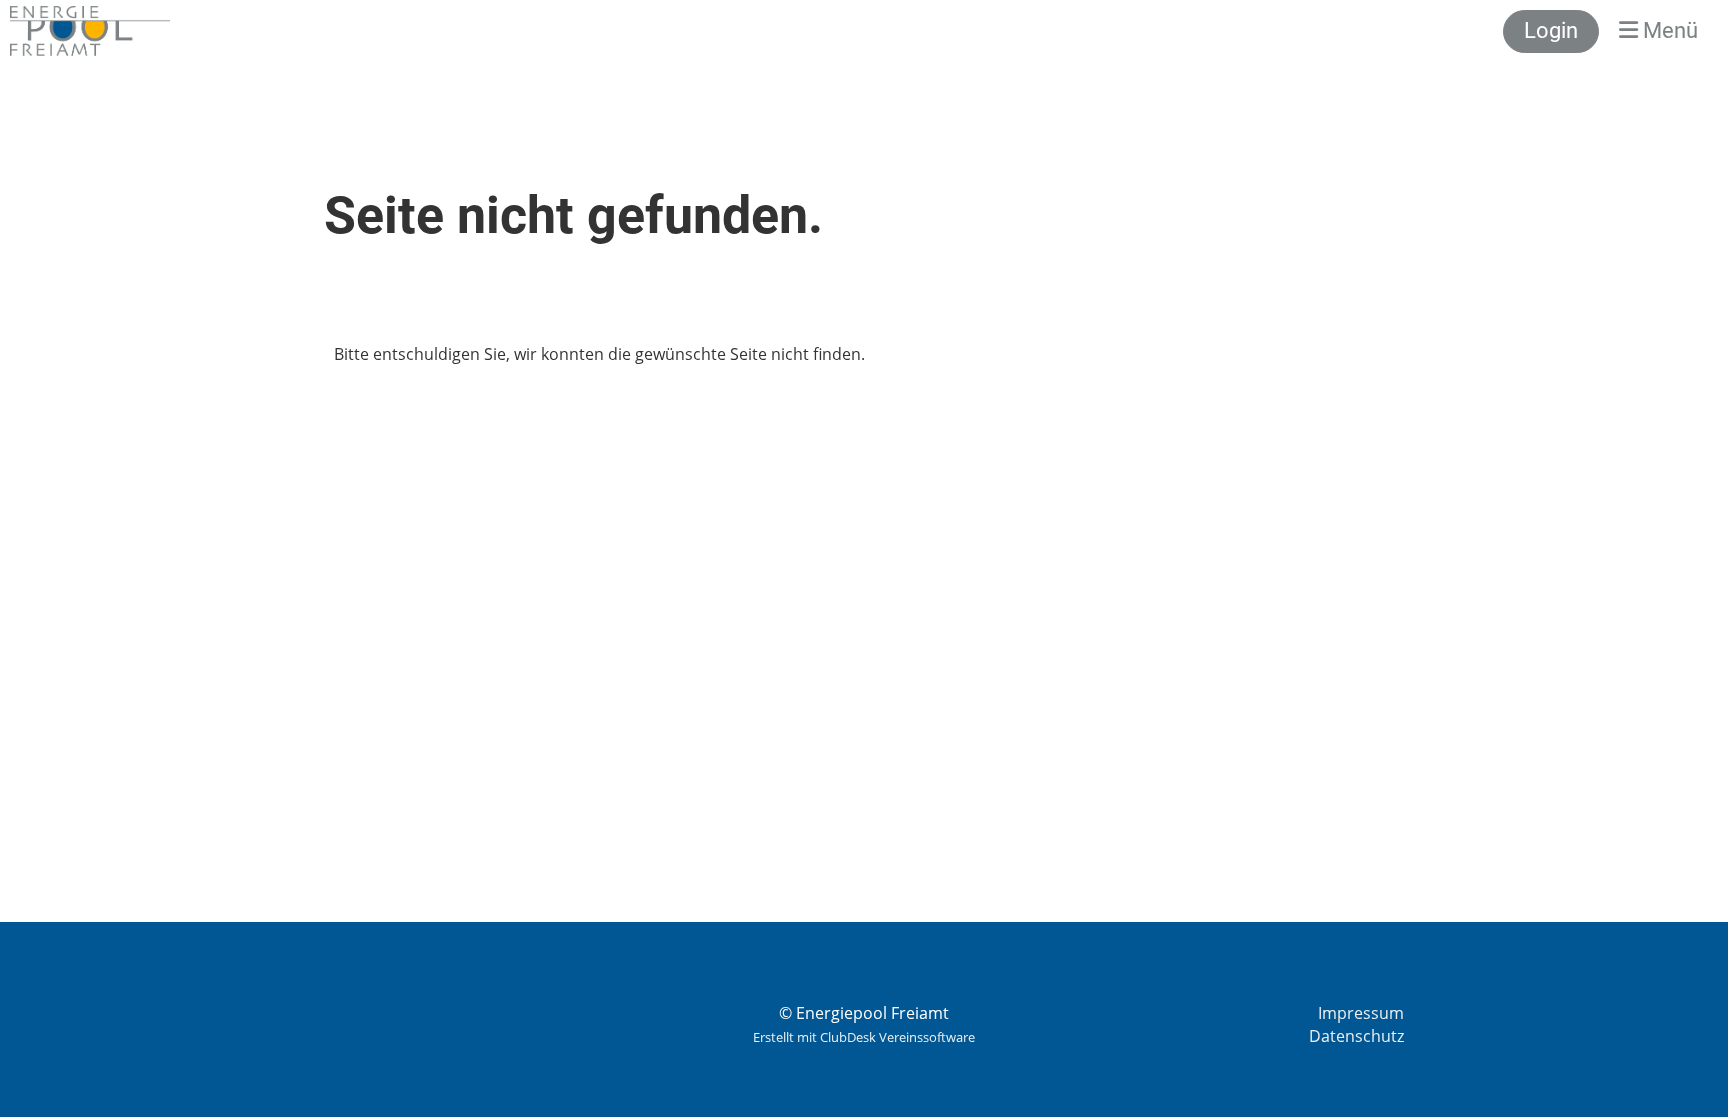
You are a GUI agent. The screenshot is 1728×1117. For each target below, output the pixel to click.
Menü (1668, 30)
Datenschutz (1356, 1036)
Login (1551, 30)
